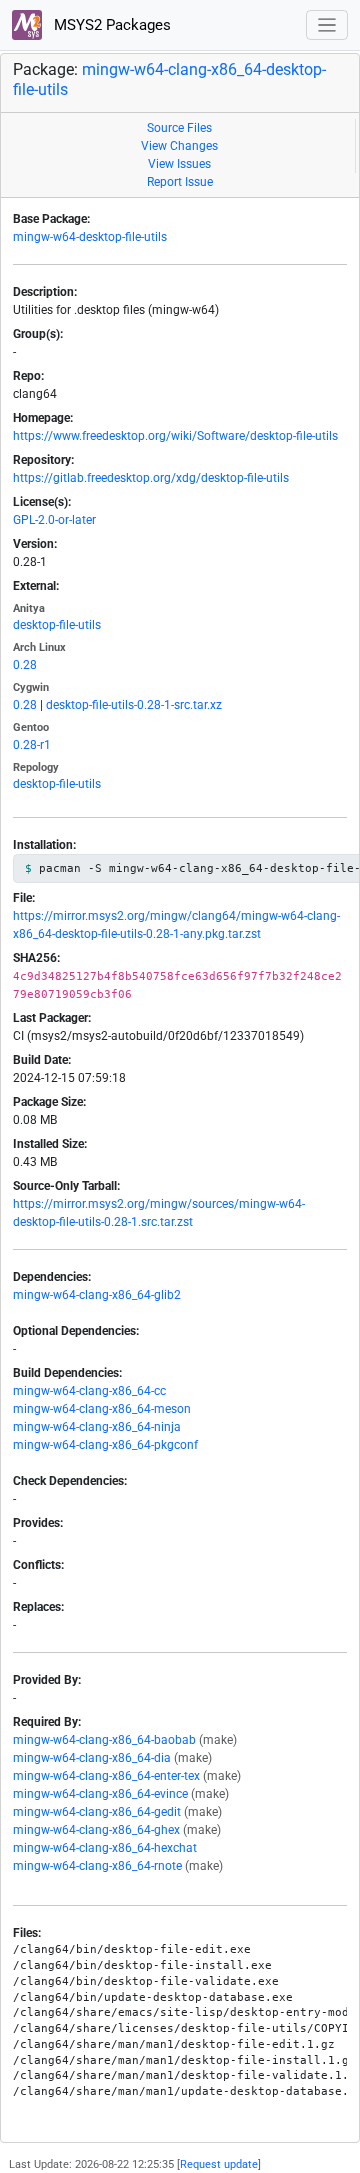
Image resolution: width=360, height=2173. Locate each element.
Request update (219, 2164)
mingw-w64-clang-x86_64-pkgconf (105, 1445)
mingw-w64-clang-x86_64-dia (92, 1758)
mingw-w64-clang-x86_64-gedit (97, 1812)
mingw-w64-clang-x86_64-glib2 (97, 1295)
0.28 (25, 665)
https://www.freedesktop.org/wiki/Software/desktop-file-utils (175, 436)
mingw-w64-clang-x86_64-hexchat (105, 1848)
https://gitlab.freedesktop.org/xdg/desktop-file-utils (151, 478)
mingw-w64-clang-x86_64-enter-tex (106, 1776)
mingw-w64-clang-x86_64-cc (89, 1391)
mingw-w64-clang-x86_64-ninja (97, 1427)
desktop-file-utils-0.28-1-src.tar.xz (134, 705)
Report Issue (180, 182)
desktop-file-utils (57, 625)
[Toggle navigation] (327, 25)
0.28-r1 (32, 745)
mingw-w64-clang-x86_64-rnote (97, 1866)
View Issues (179, 164)
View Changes (179, 146)
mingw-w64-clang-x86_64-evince (100, 1794)
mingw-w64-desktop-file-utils (90, 237)
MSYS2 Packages (110, 25)
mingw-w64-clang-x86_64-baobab (104, 1740)
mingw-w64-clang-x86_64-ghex (96, 1830)
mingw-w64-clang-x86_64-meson (102, 1409)
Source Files (179, 128)
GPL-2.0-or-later (54, 520)
